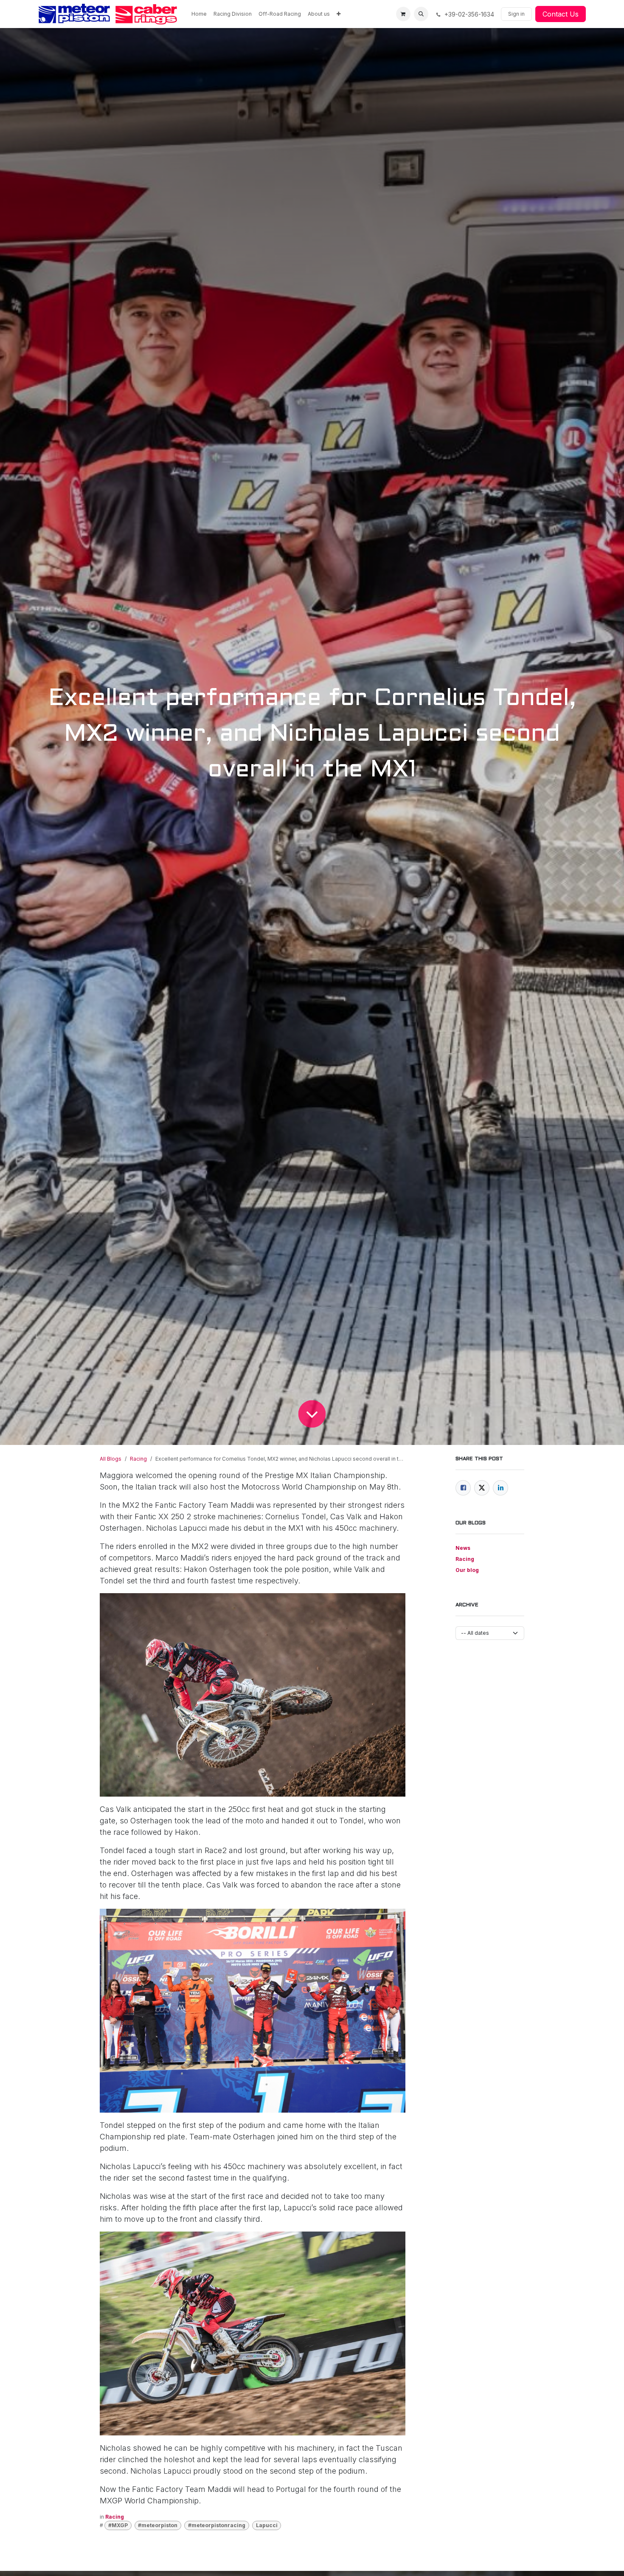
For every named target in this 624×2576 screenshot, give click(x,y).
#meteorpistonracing (217, 2525)
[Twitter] (482, 1488)
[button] (421, 14)
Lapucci (267, 2525)
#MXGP (118, 2525)
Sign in (516, 14)
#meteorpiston (158, 2525)
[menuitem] (199, 14)
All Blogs (111, 1459)
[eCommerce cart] (403, 14)
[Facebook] (463, 1488)
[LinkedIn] (500, 1488)
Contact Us (561, 14)
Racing (138, 1459)
